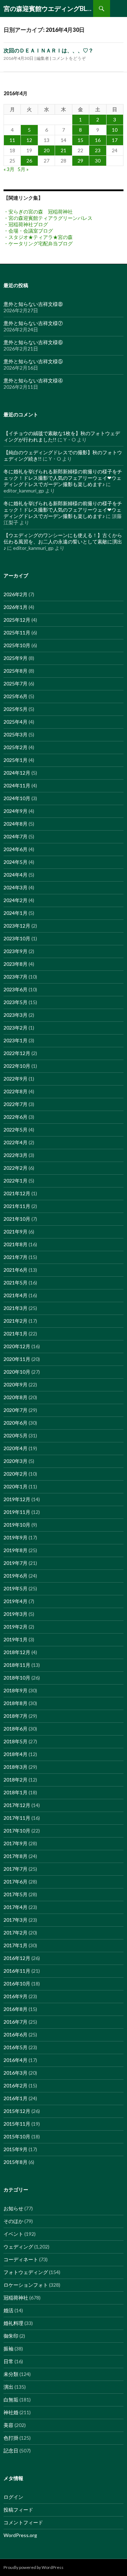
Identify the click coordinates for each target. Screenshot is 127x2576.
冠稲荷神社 (16, 2298)
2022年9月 (16, 1079)
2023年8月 (16, 964)
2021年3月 (16, 1308)
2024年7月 (16, 836)
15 (80, 140)
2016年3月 (16, 2073)
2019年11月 (17, 1512)
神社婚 (11, 2412)
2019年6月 (16, 1576)
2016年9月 (16, 1996)
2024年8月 (16, 824)
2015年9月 (16, 2149)
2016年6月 (16, 2034)
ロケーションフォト (26, 2285)
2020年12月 (17, 1346)
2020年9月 (16, 1384)
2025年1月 (16, 760)
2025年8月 (16, 671)
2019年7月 (16, 1563)
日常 (8, 2361)
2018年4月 (16, 1754)
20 (47, 150)
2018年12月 (17, 1652)
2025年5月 (16, 709)
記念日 (11, 2450)
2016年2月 (16, 2085)
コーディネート (21, 2259)
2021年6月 (16, 1270)
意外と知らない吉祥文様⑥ (33, 342)
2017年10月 (17, 1831)
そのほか (13, 2221)
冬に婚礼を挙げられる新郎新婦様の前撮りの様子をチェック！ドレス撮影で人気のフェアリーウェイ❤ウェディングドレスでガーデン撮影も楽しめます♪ (63, 478)
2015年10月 (17, 2136)
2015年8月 (16, 2162)
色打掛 (11, 2438)
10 (115, 130)
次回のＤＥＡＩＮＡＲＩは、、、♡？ (49, 50)
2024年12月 (17, 773)
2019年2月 (16, 1627)
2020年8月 (16, 1397)
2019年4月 (16, 1601)
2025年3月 (16, 734)
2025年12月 (17, 620)
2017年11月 (17, 1818)
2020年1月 (16, 1486)
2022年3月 (16, 1155)
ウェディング (18, 2247)
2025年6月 (16, 696)
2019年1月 (16, 1639)
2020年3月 (16, 1461)
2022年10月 (17, 1066)
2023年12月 (17, 926)
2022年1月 (16, 1181)
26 (29, 161)
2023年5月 (16, 1002)
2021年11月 (17, 1206)
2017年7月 (16, 1869)
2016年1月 (16, 2098)
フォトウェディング (26, 2272)
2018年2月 (16, 1780)
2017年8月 (16, 1856)
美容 (8, 2425)
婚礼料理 (13, 2323)
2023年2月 (16, 1028)
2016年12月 (17, 1958)
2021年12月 (17, 1193)
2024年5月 (16, 862)
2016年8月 (16, 2009)
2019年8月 (16, 1550)
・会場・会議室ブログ (28, 231)
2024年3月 (16, 887)
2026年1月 (16, 607)
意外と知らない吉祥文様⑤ (33, 361)
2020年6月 (16, 1423)
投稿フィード (18, 2510)
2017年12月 (17, 1805)
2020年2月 (16, 1474)
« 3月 (9, 169)
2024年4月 (16, 875)
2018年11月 (17, 1665)
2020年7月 (16, 1410)
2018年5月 (16, 1741)
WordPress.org (20, 2535)
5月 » (23, 169)
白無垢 (11, 2400)
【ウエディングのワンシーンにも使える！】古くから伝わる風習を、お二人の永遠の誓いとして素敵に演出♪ (63, 542)
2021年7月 (16, 1257)
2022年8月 (16, 1091)
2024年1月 (16, 913)
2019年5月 (16, 1588)
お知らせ (13, 2208)
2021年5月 (16, 1283)
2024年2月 (16, 900)
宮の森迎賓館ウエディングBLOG (48, 8)
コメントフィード (23, 2522)
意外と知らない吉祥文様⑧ (33, 304)
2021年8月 (16, 1244)
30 (98, 161)
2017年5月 (16, 1894)
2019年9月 (16, 1537)
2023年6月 (16, 989)
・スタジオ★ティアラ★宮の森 (38, 237)
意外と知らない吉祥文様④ (33, 380)
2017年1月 (16, 1945)
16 (98, 140)
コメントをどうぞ (69, 58)
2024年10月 (17, 798)
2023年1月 (16, 1040)
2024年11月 (17, 785)
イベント (13, 2234)
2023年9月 (16, 951)
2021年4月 (16, 1295)
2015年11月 (17, 2124)
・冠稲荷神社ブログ (26, 224)
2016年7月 (16, 2022)
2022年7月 (16, 1104)
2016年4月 (16, 2060)
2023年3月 (16, 1015)
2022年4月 (16, 1142)
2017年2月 (16, 1933)
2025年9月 (16, 658)
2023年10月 (17, 938)
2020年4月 (16, 1448)
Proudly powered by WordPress (34, 2567)
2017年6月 (16, 1882)
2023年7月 (16, 977)
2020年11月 (17, 1359)
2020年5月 (16, 1435)
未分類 (11, 2374)
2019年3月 (16, 1614)
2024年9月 (16, 811)
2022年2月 (16, 1168)
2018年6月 (16, 1729)
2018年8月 (16, 1703)
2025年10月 (17, 645)
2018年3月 (16, 1767)
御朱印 (11, 2336)
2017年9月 (16, 1843)
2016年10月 (17, 1984)
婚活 (8, 2310)
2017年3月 (16, 1920)
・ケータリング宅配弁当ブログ (38, 243)
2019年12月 (17, 1499)
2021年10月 (17, 1219)
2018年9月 (16, 1690)
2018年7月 (16, 1716)
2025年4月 (16, 722)
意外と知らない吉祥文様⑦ (33, 323)
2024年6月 (16, 849)
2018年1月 (16, 1792)
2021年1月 (16, 1333)
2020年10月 (17, 1372)
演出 (8, 2387)
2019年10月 (17, 1525)
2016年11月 (17, 1971)
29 (80, 161)
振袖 (8, 2349)
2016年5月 (16, 2047)
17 (115, 140)
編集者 (43, 58)
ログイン (13, 2497)
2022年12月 (17, 1053)
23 (98, 150)
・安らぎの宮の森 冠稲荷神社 (38, 212)
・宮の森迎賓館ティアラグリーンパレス (48, 218)
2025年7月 (16, 683)
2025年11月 (17, 632)
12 (29, 140)
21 (64, 150)
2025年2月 (16, 747)
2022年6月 (16, 1117)
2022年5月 (16, 1130)
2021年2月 (16, 1321)
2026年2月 (16, 594)
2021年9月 (16, 1232)
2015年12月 (17, 2111)
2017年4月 (16, 1907)
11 (12, 140)
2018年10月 (17, 1678)
